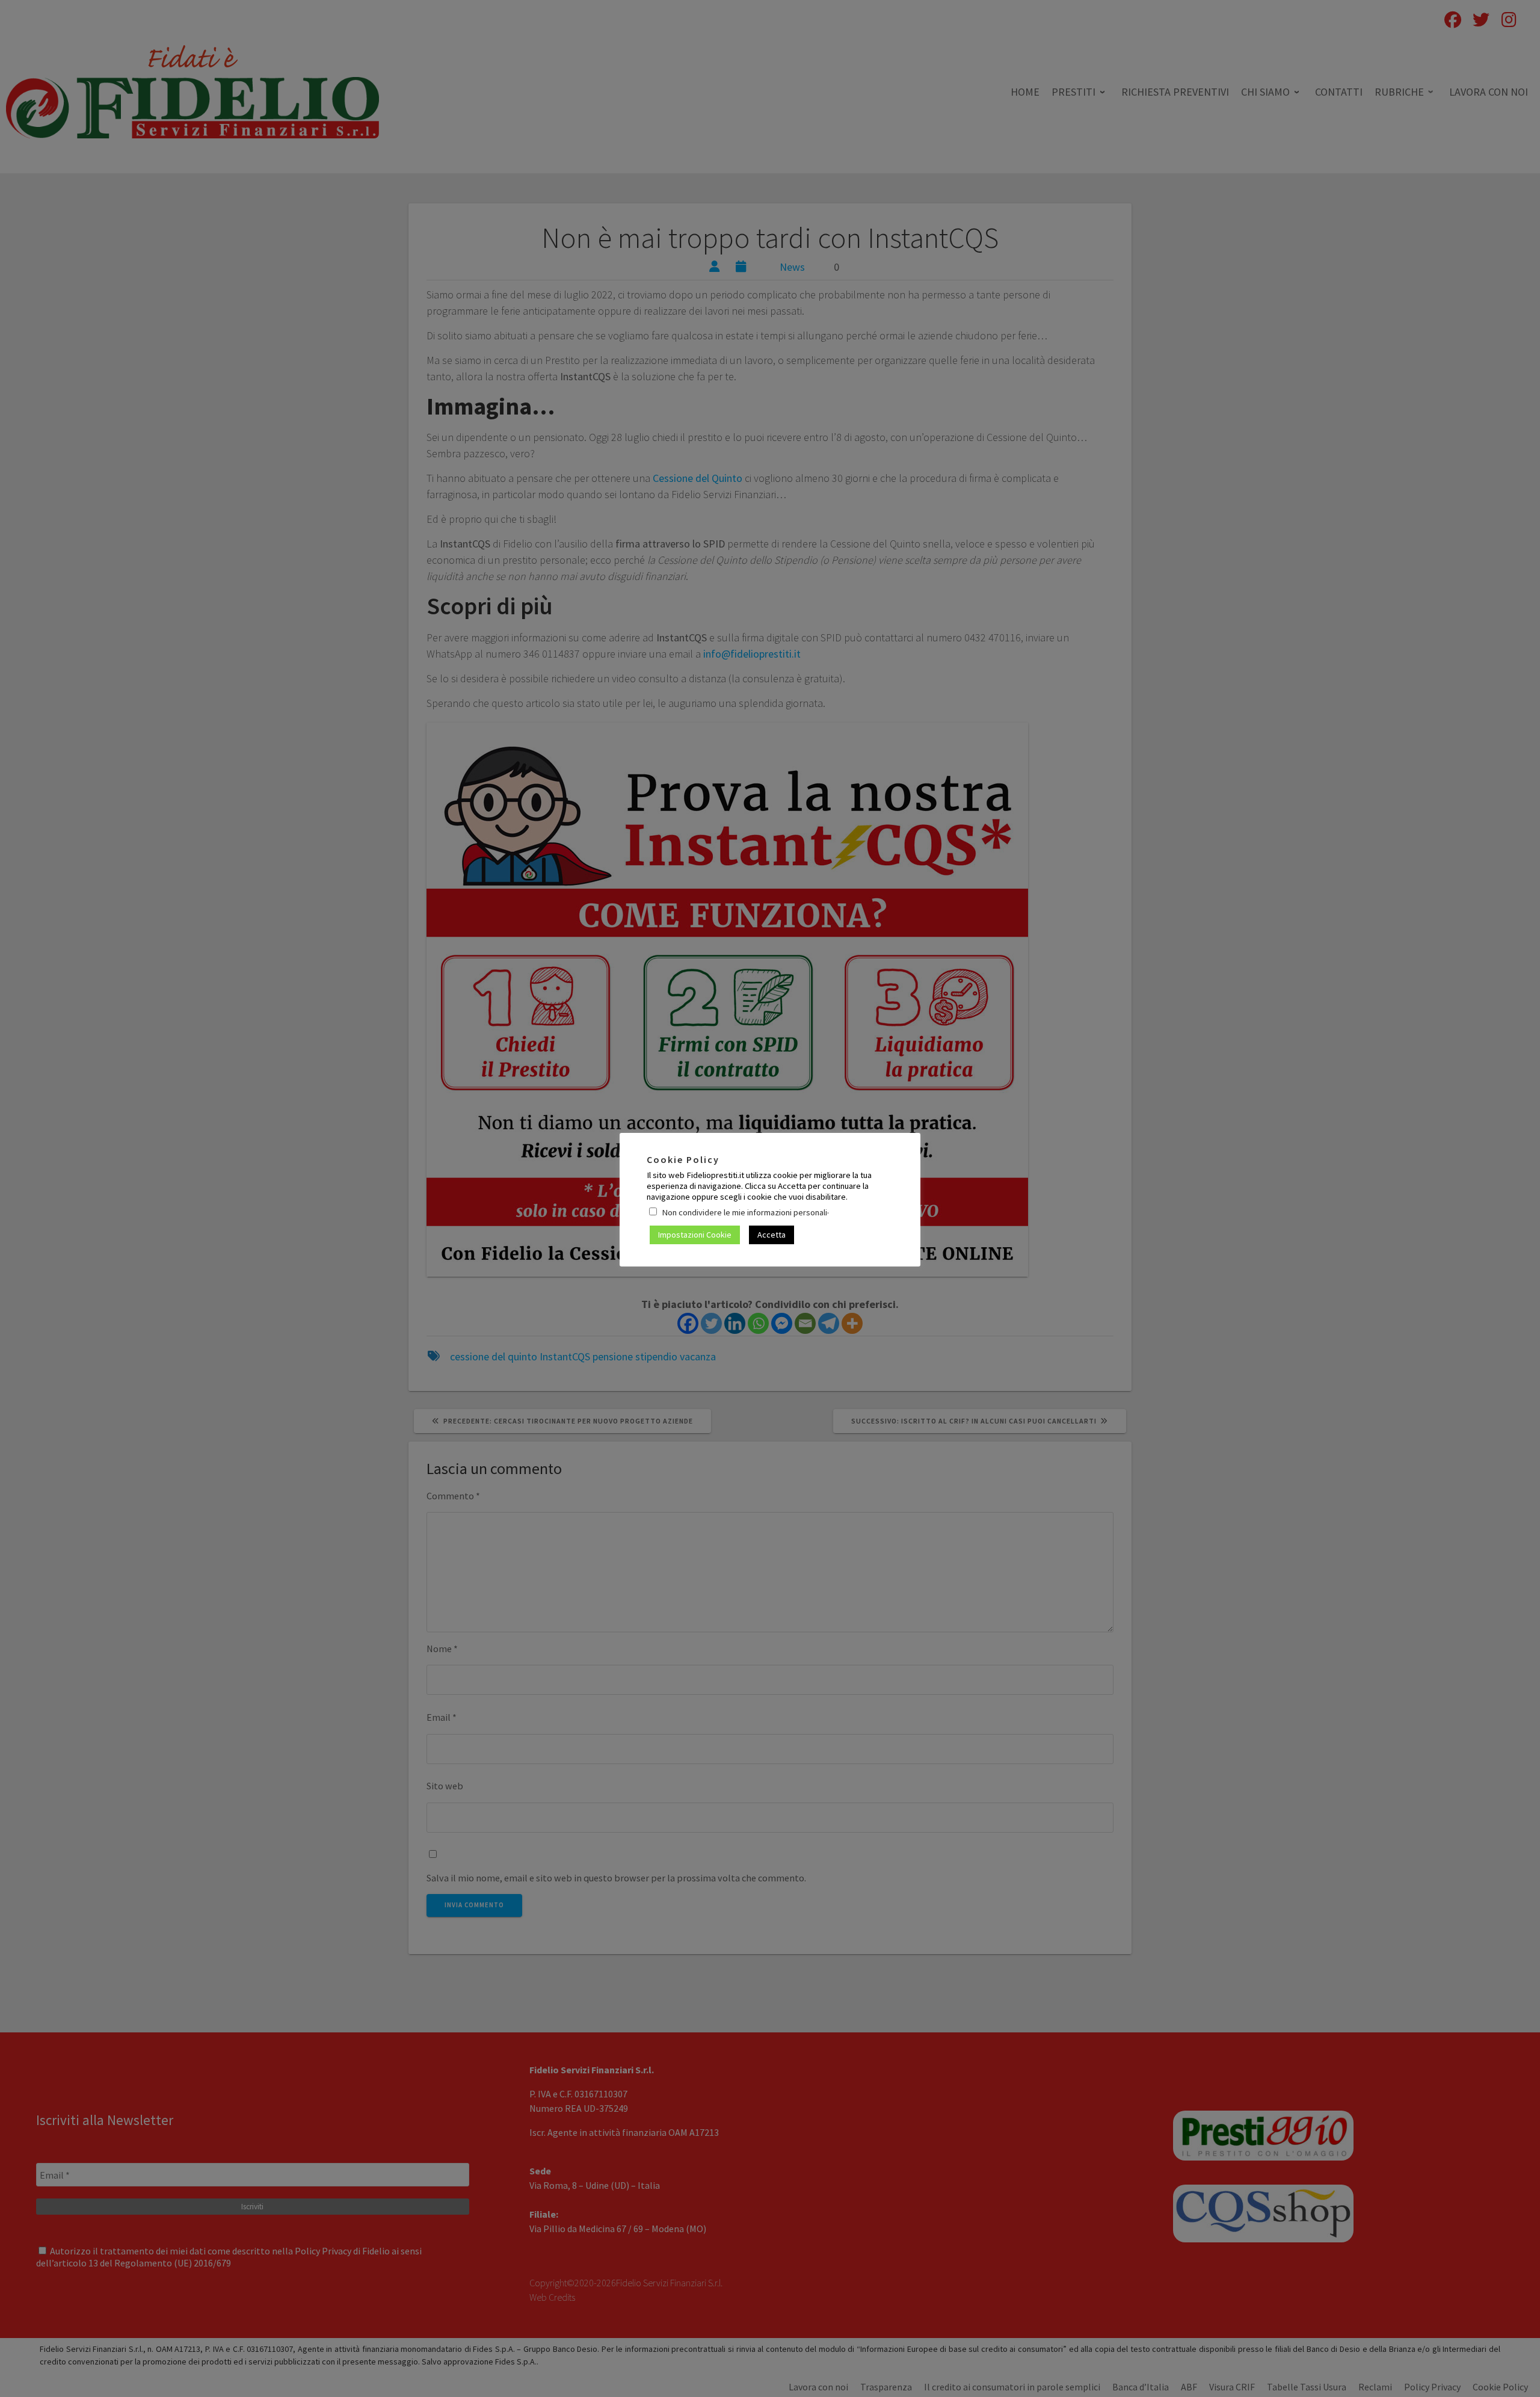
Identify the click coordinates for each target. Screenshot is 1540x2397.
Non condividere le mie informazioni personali (744, 1212)
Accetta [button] (772, 1235)
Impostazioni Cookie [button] (695, 1235)
